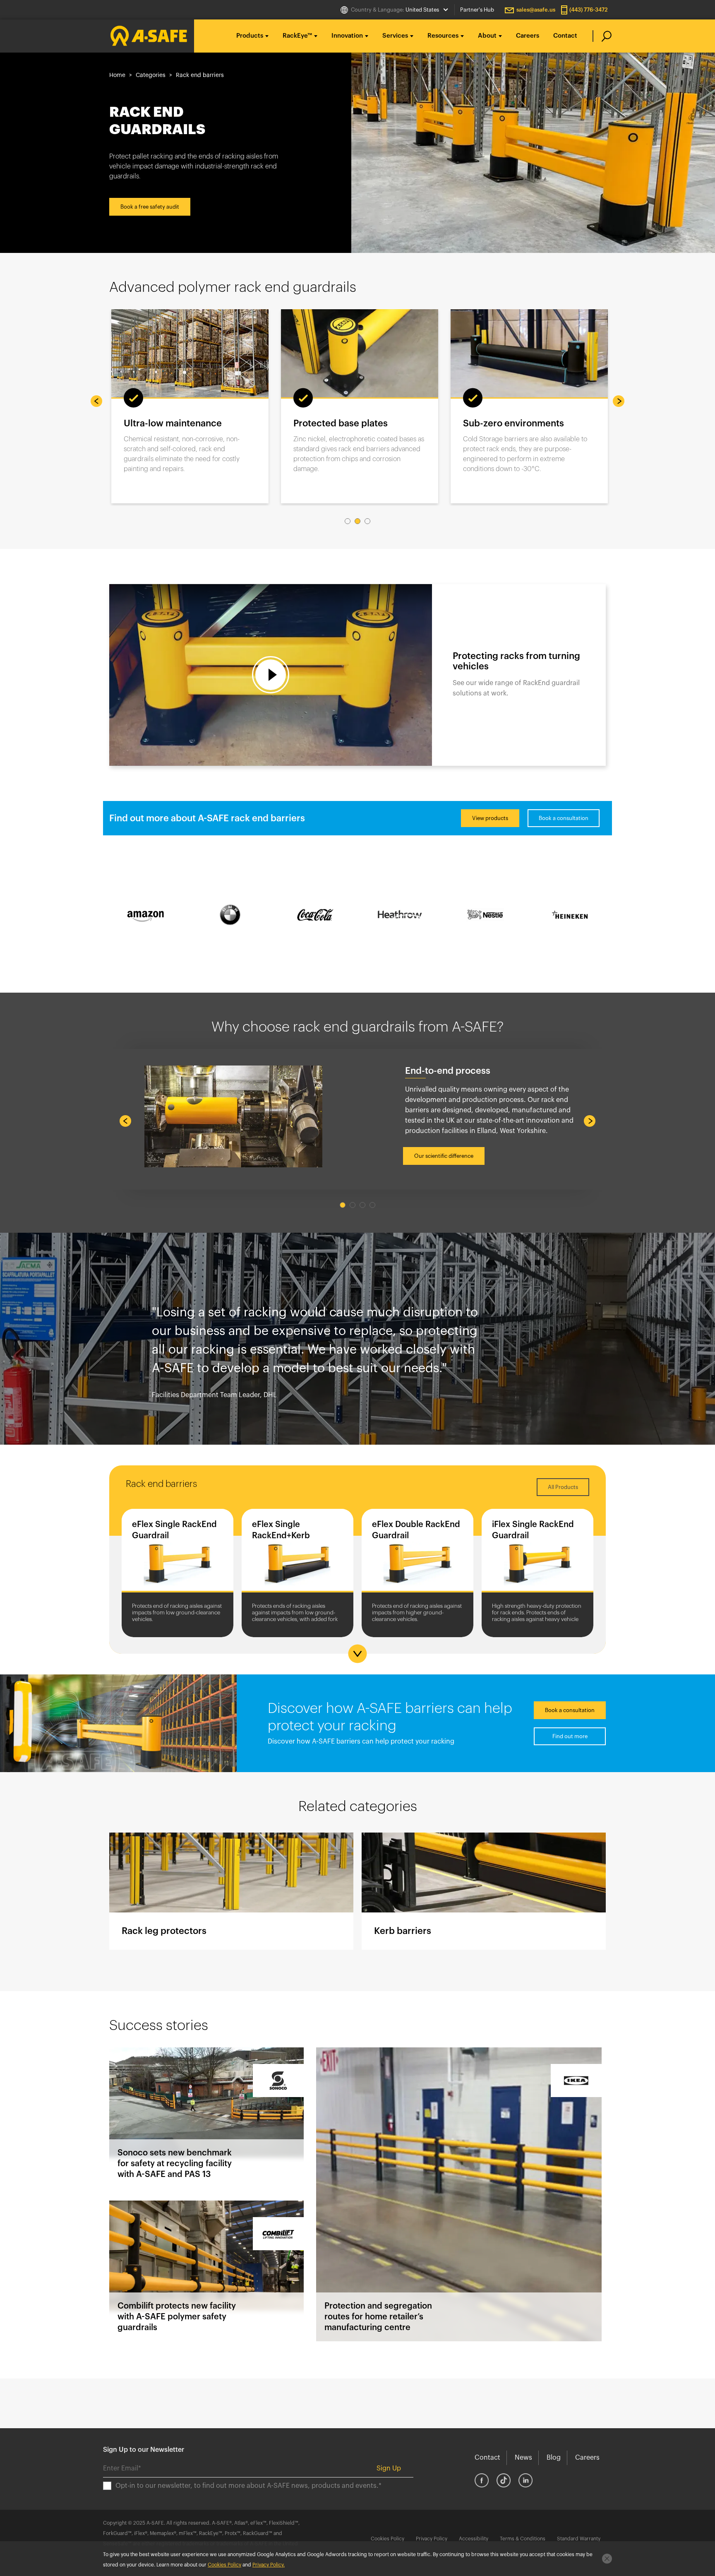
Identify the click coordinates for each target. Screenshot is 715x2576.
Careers (528, 36)
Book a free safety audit (150, 207)
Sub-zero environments (344, 423)
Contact (565, 36)
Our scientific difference (444, 1156)
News (523, 2458)
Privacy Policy (432, 2539)
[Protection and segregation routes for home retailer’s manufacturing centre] (459, 2194)
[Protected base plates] (190, 353)
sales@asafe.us (536, 10)
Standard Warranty (579, 2539)
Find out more (570, 1736)
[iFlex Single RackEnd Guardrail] (537, 1552)
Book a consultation (564, 818)
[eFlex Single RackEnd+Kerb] (298, 1552)
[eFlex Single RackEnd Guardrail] (178, 1552)
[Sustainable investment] (529, 353)
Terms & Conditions (523, 2539)
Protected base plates (171, 423)
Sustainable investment (513, 423)
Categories (151, 75)
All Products (563, 1487)
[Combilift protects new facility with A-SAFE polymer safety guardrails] (206, 2271)
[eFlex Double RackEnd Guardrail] (417, 1552)
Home (117, 75)
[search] (602, 36)
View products (490, 818)
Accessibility (474, 2539)
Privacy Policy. (269, 2565)
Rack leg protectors (231, 1891)
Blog (554, 2458)
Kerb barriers (484, 1891)
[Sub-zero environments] (360, 353)
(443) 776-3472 (589, 10)
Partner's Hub (477, 10)
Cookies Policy (387, 2539)
